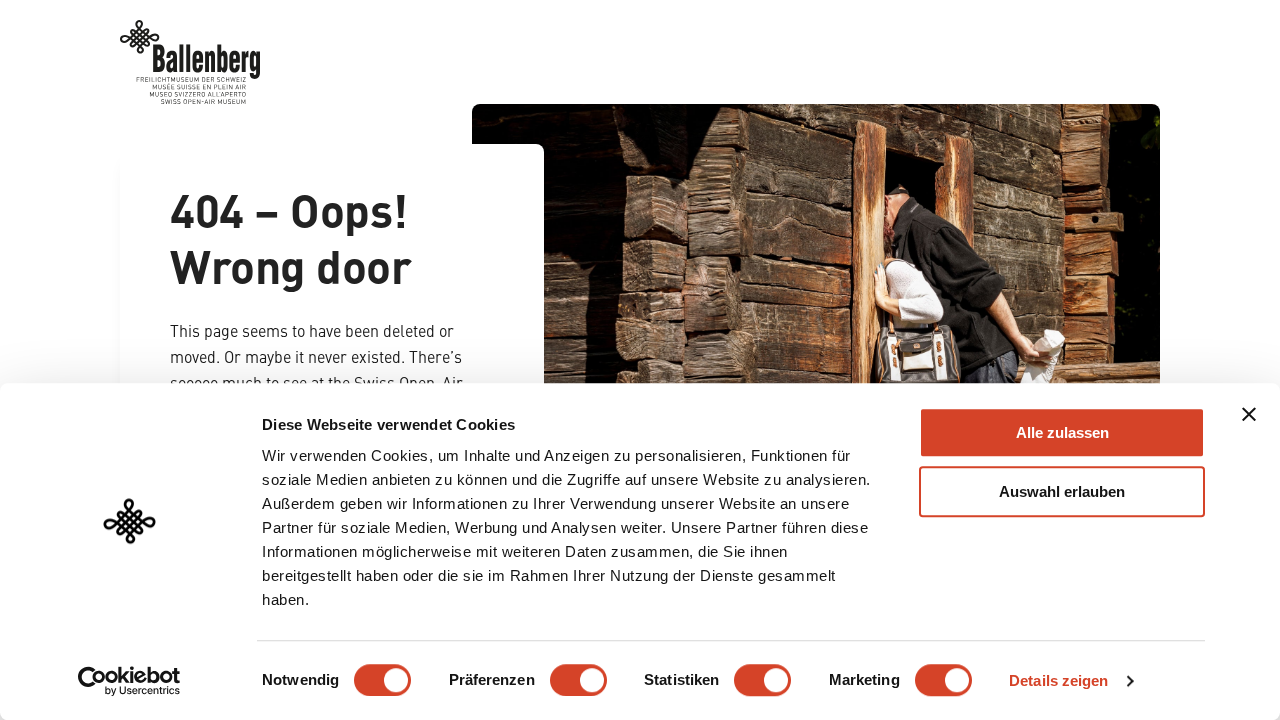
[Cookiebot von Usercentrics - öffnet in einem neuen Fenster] (129, 681)
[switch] (578, 680)
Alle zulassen (1062, 432)
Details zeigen (1058, 680)
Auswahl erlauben (1062, 491)
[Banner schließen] (1249, 414)
